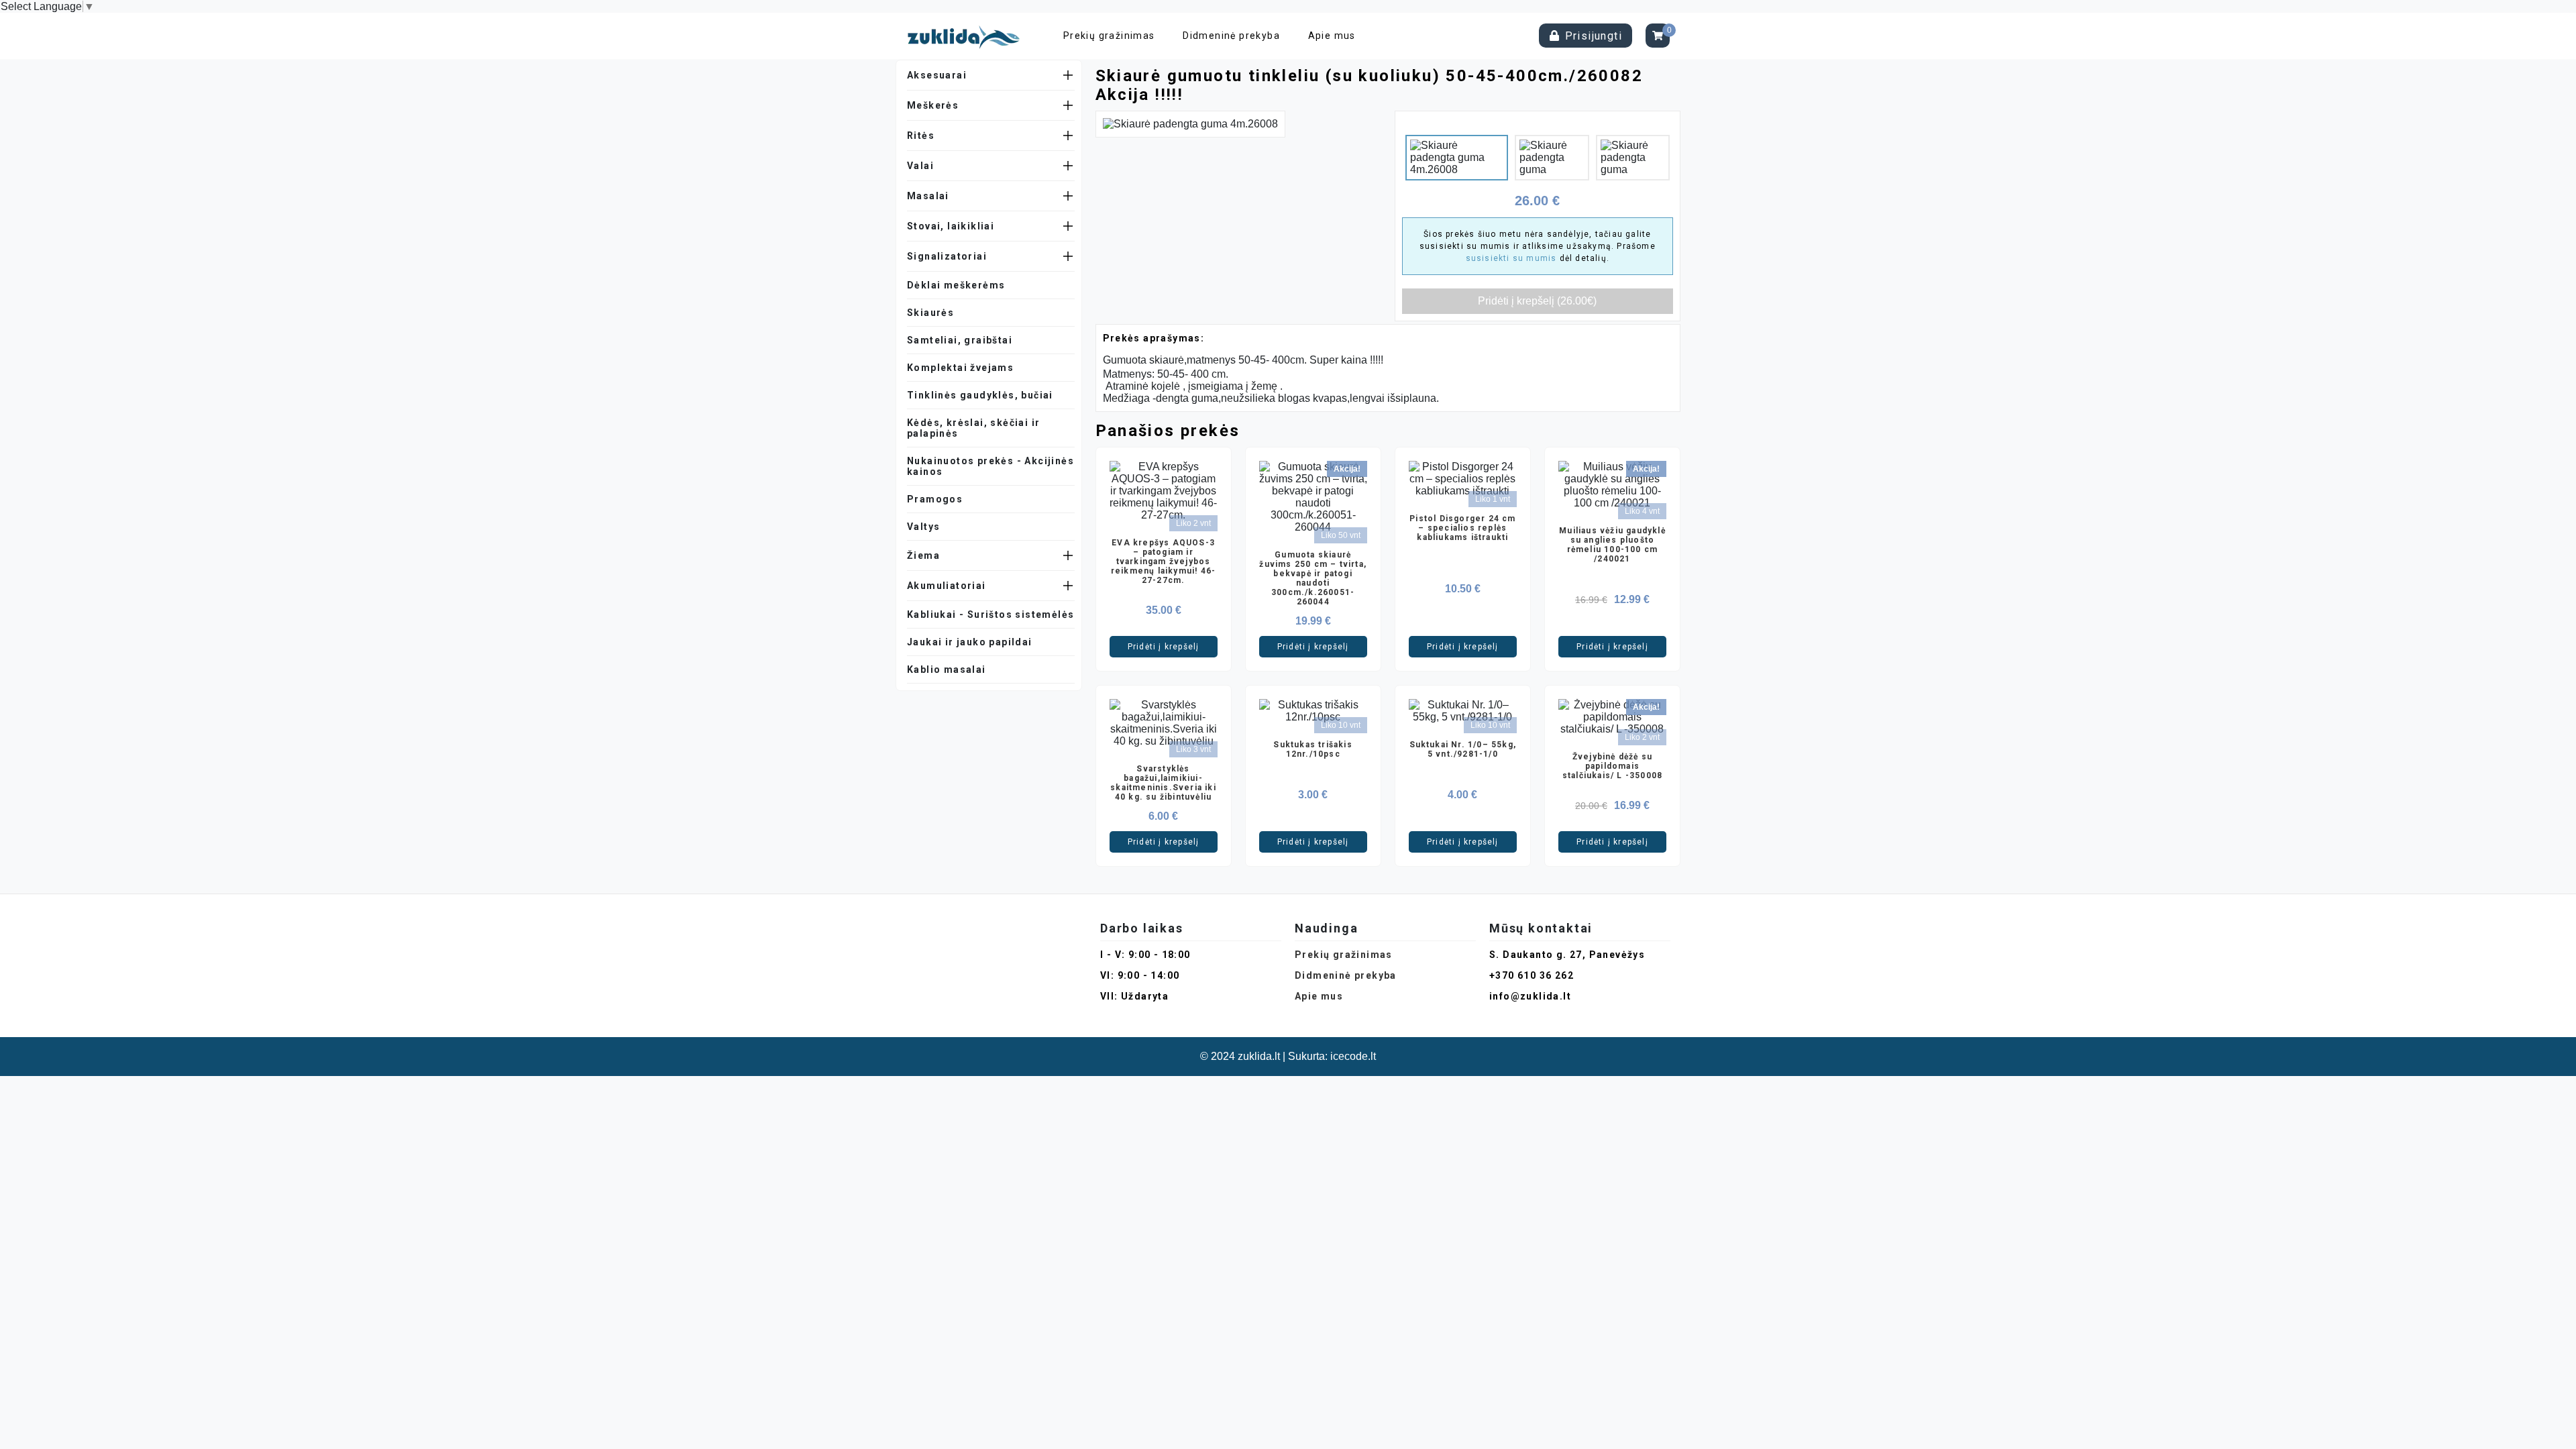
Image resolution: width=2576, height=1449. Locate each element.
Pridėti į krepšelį (1164, 647)
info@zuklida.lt (1530, 996)
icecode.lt (1353, 1056)
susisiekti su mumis (1511, 258)
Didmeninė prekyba (1231, 36)
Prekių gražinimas (1109, 36)
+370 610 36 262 (1532, 975)
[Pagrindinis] (967, 36)
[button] (991, 75)
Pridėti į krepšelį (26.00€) (1537, 301)
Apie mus (1332, 36)
